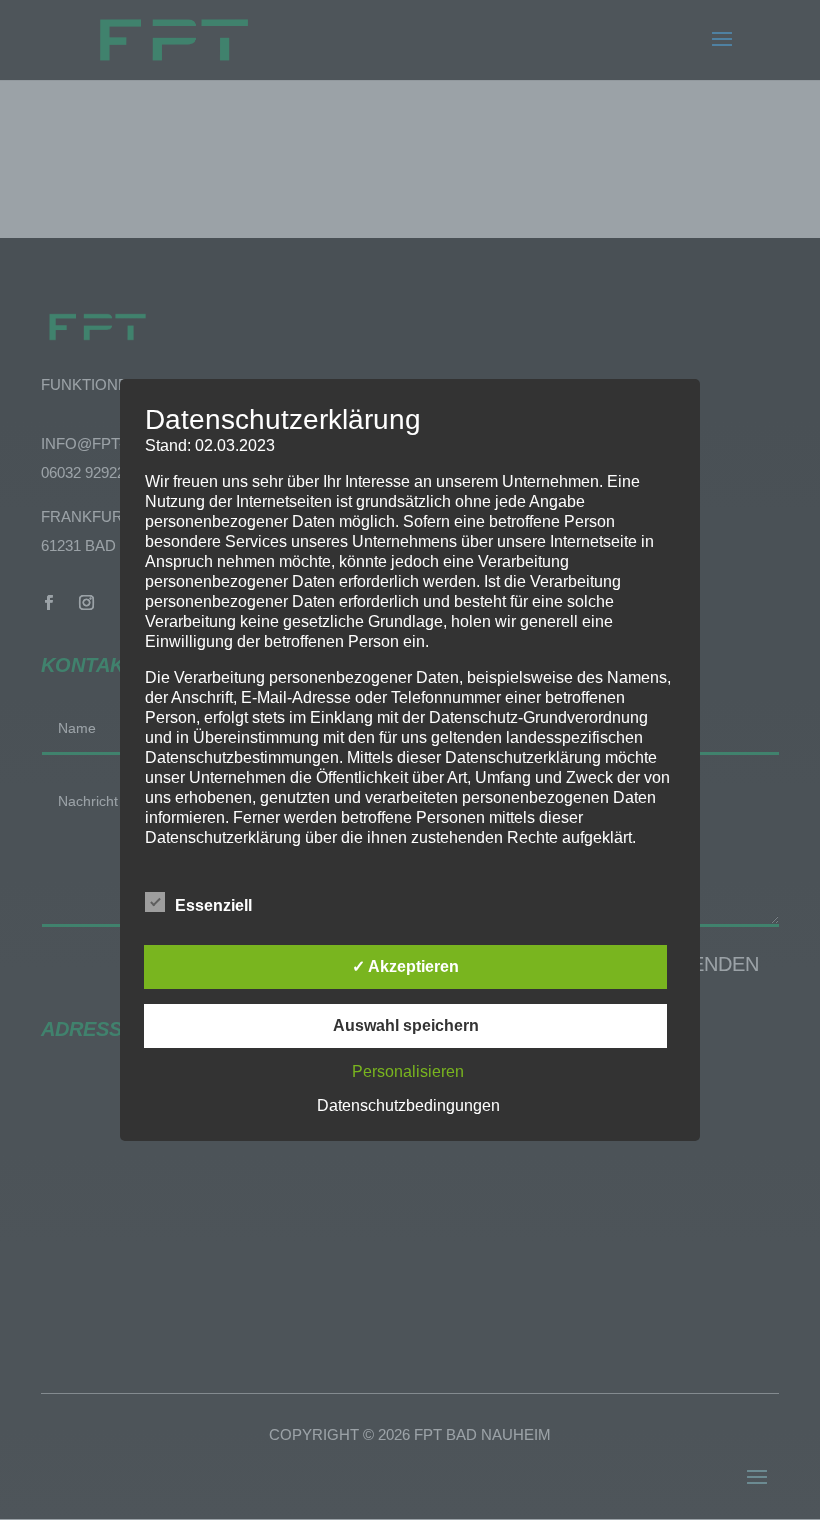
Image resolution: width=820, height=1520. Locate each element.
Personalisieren (408, 1071)
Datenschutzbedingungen (408, 1105)
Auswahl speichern (406, 1025)
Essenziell (213, 905)
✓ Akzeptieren (405, 966)
